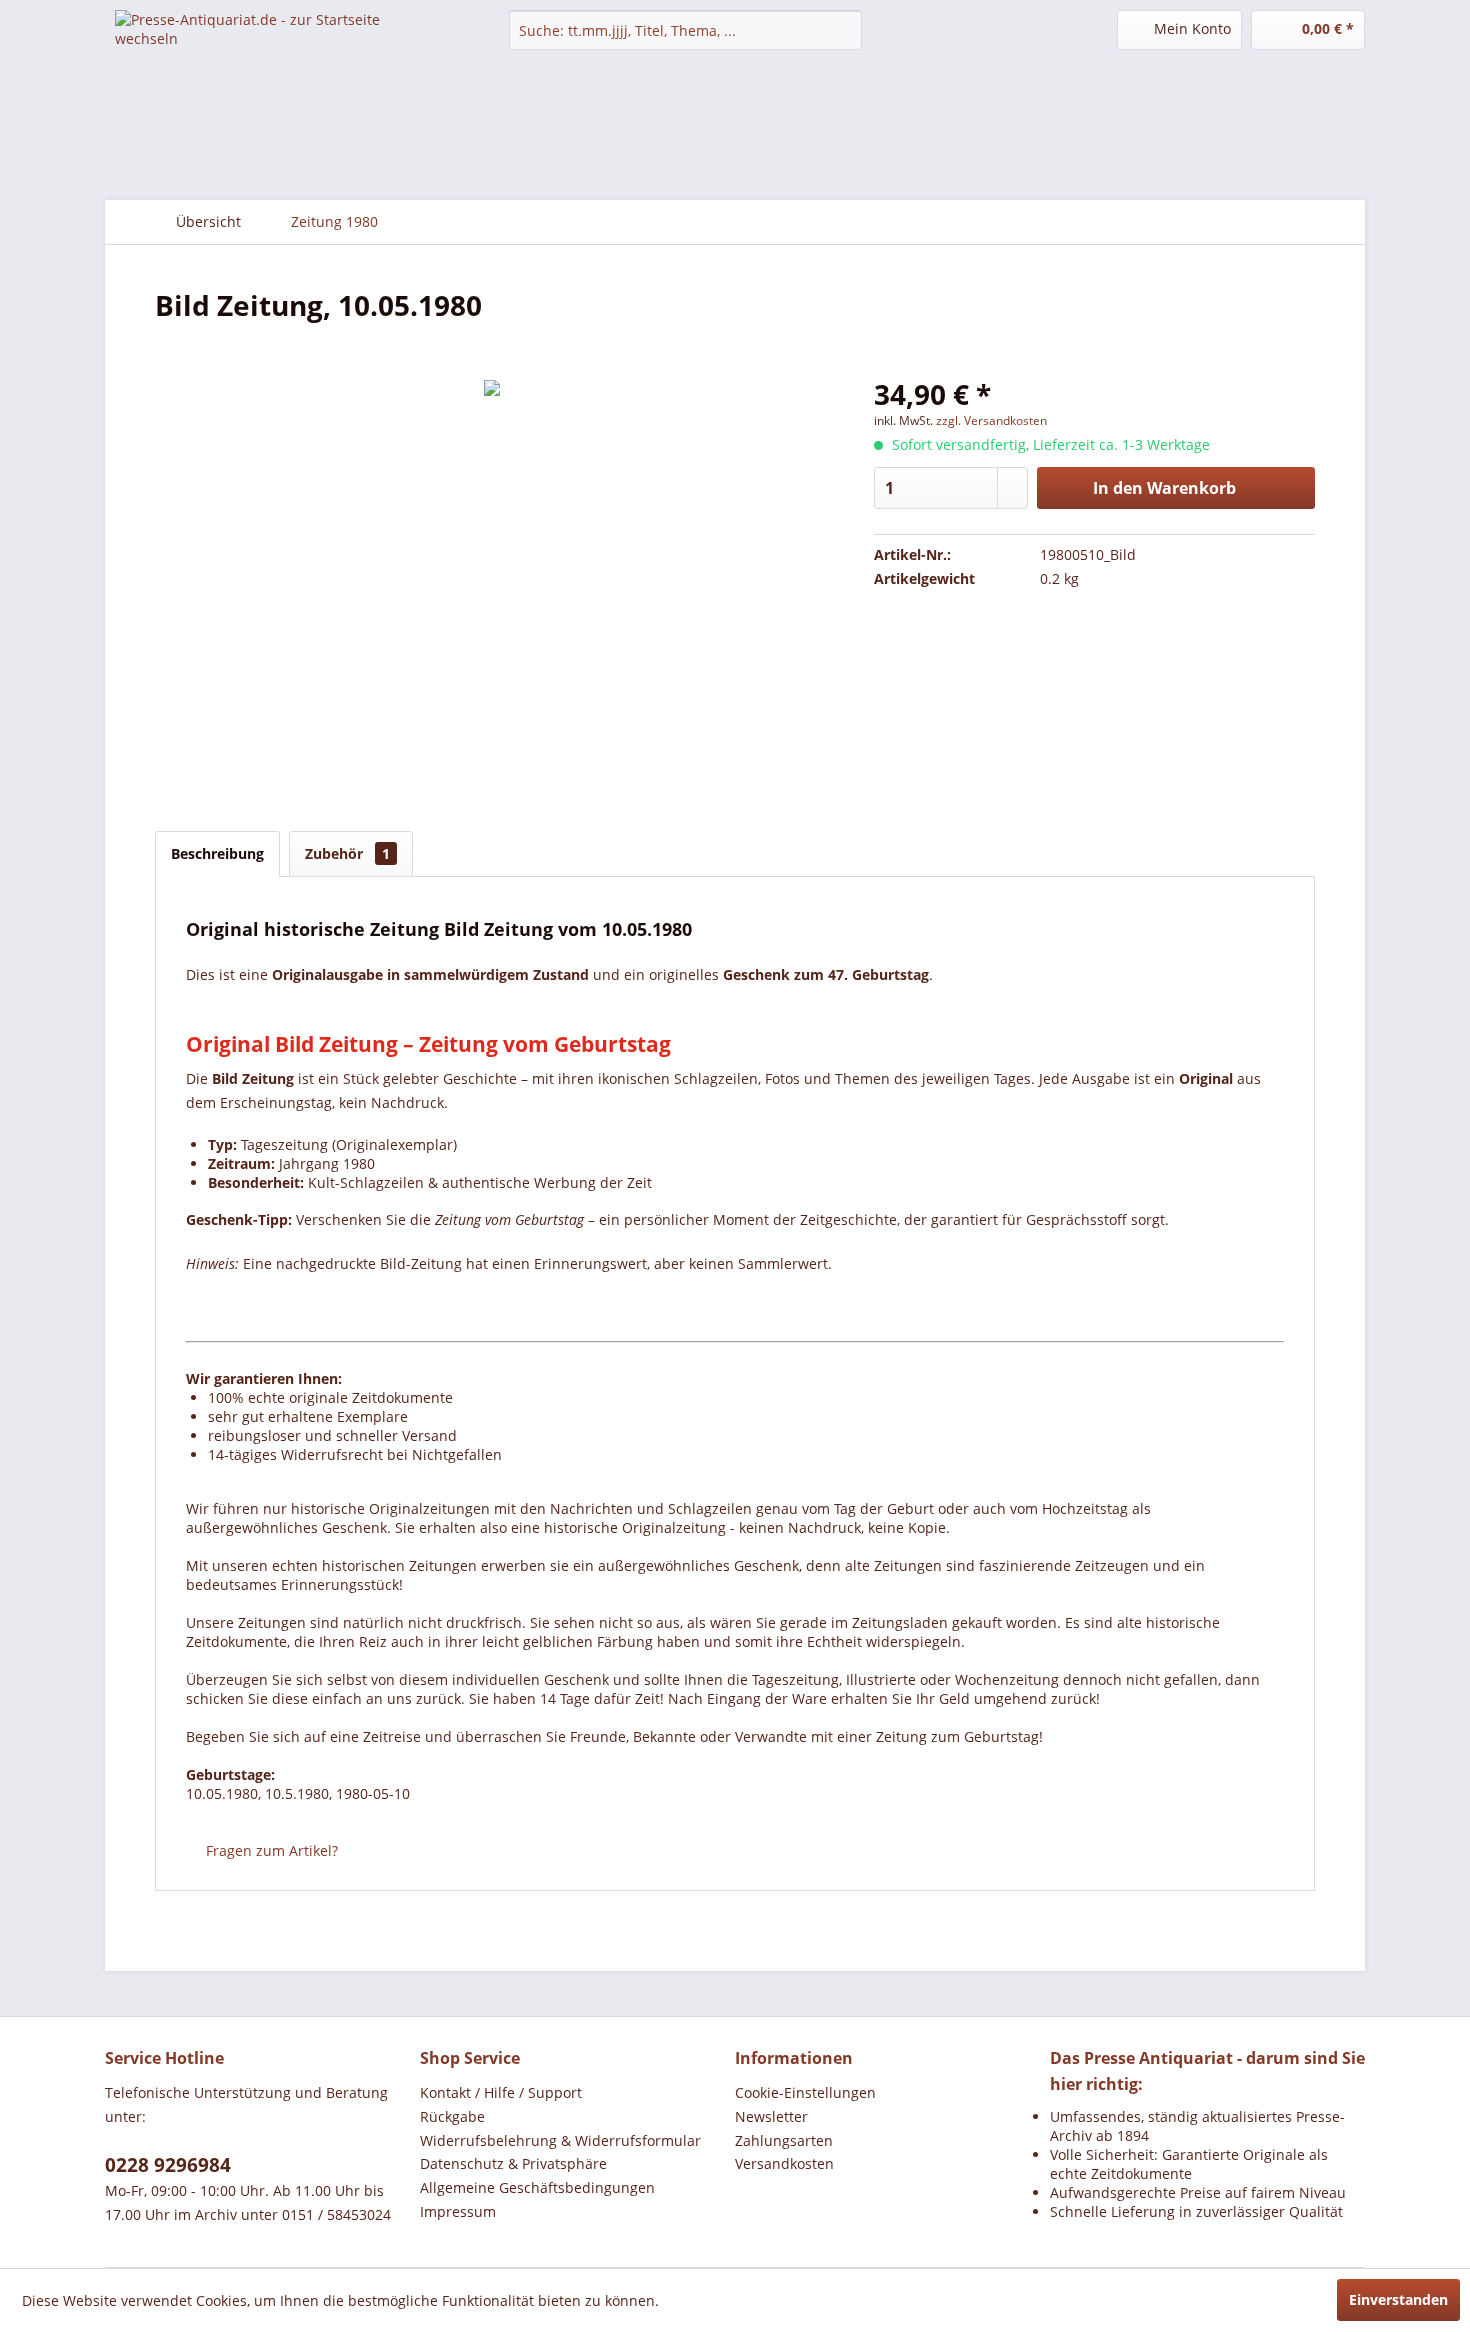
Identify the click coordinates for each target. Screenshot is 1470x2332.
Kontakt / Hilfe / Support (501, 2092)
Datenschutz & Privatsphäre (513, 2163)
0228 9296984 (168, 2165)
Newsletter (771, 2116)
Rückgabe (452, 2116)
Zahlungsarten (784, 2140)
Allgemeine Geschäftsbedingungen (537, 2187)
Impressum (458, 2211)
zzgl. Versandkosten (991, 420)
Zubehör (347, 853)
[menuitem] (685, 30)
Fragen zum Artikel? (270, 1850)
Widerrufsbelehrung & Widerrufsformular (560, 2140)
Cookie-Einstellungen (805, 2092)
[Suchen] (843, 30)
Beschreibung (217, 853)
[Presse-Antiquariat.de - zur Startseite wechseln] (266, 45)
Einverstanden (1398, 2299)
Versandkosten (784, 2163)
